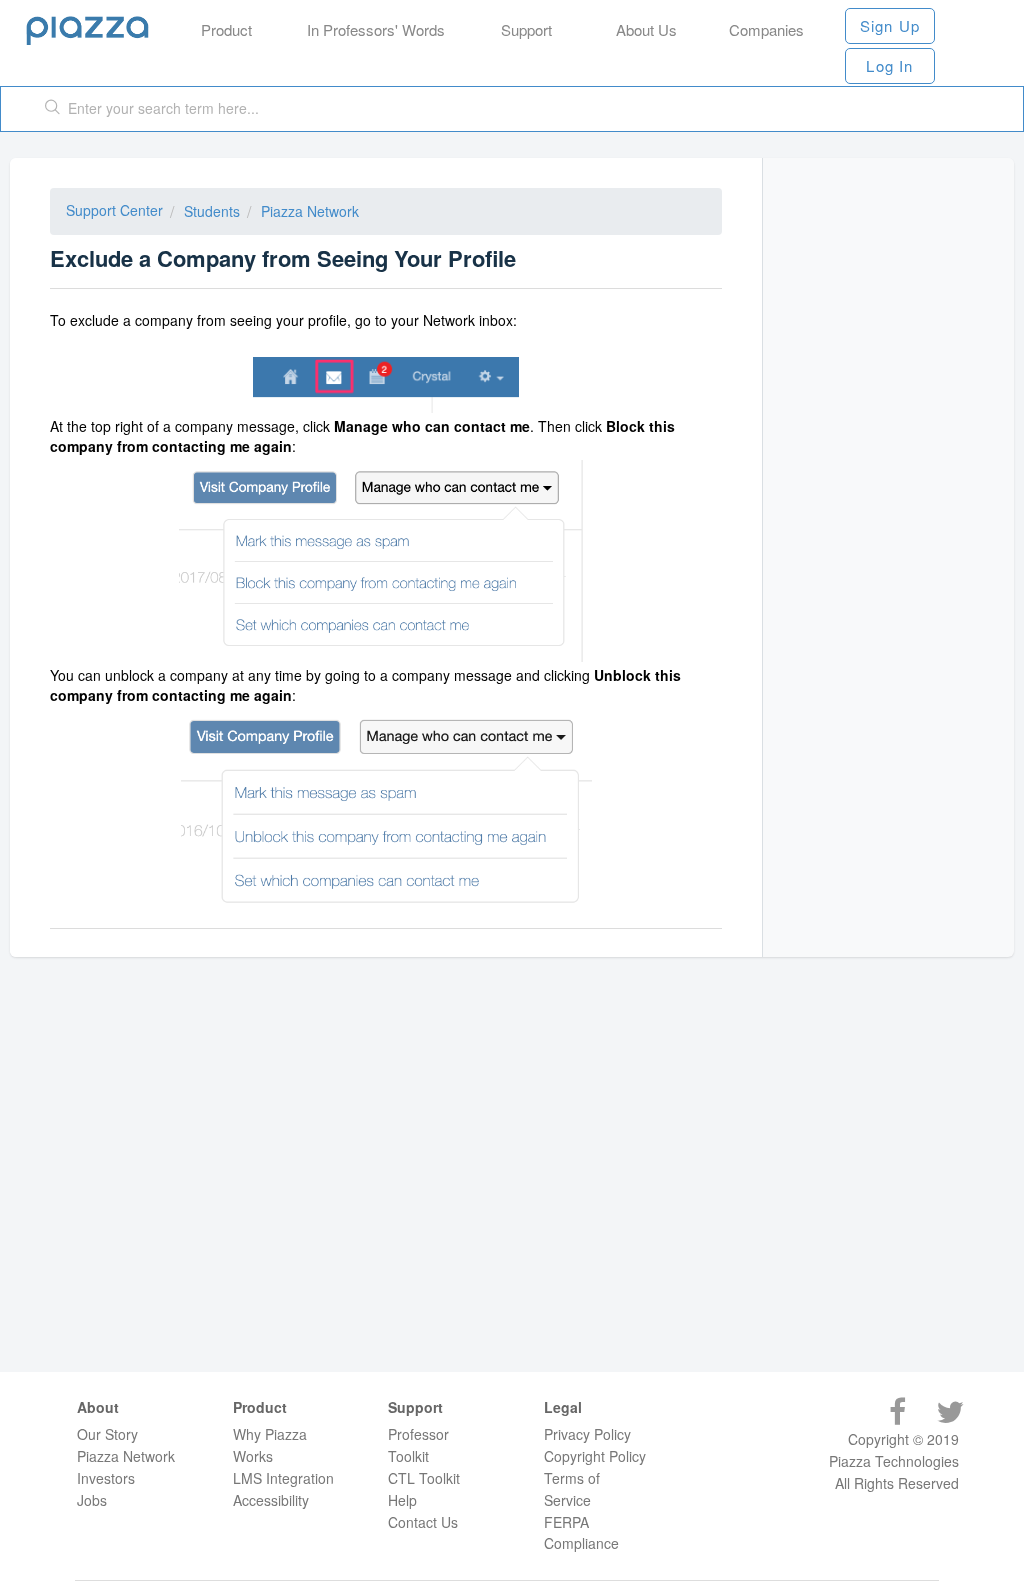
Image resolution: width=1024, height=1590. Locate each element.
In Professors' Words (376, 29)
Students (212, 211)
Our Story (107, 1434)
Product (226, 29)
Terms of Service (572, 1489)
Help (402, 1500)
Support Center (114, 210)
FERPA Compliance (581, 1533)
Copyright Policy (595, 1456)
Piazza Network (310, 211)
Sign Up (890, 25)
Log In (889, 65)
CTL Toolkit (424, 1478)
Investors (106, 1478)
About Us (646, 29)
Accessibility (271, 1500)
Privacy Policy (587, 1434)
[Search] (53, 109)
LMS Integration (283, 1478)
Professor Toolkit (418, 1445)
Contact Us (423, 1522)
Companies (766, 29)
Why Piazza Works (270, 1445)
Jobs (92, 1500)
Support (526, 29)
